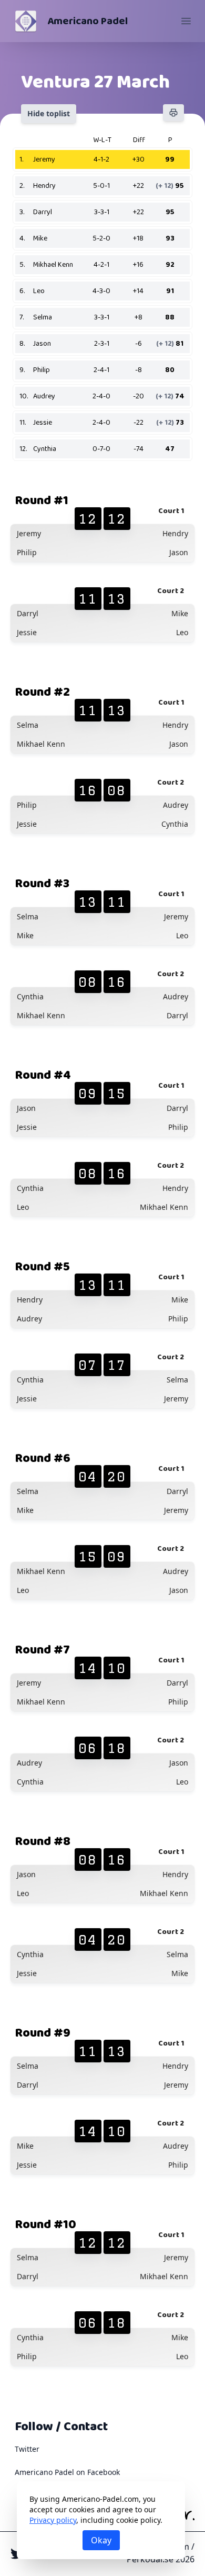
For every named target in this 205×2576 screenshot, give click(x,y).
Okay (101, 2540)
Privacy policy (53, 2520)
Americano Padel (88, 21)
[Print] (173, 113)
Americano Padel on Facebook (67, 2472)
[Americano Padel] (26, 21)
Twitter (27, 2449)
